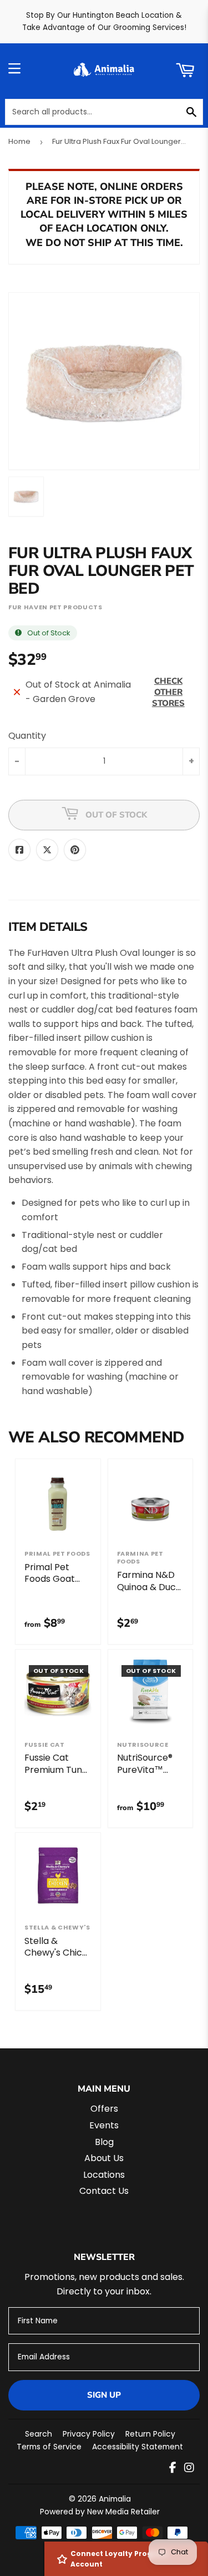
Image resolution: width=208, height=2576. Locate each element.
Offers (104, 2109)
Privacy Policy (89, 2434)
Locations (104, 2175)
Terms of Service (49, 2447)
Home (19, 141)
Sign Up (104, 2395)
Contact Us (104, 2191)
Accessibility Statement (138, 2447)
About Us (104, 2158)
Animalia (115, 2499)
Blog (104, 2142)
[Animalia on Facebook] (173, 2469)
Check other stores (168, 692)
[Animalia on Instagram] (189, 2469)
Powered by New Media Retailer (100, 2512)
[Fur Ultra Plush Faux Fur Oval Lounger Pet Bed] (26, 497)
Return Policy (150, 2434)
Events (104, 2125)
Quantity (27, 736)
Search (39, 2434)
